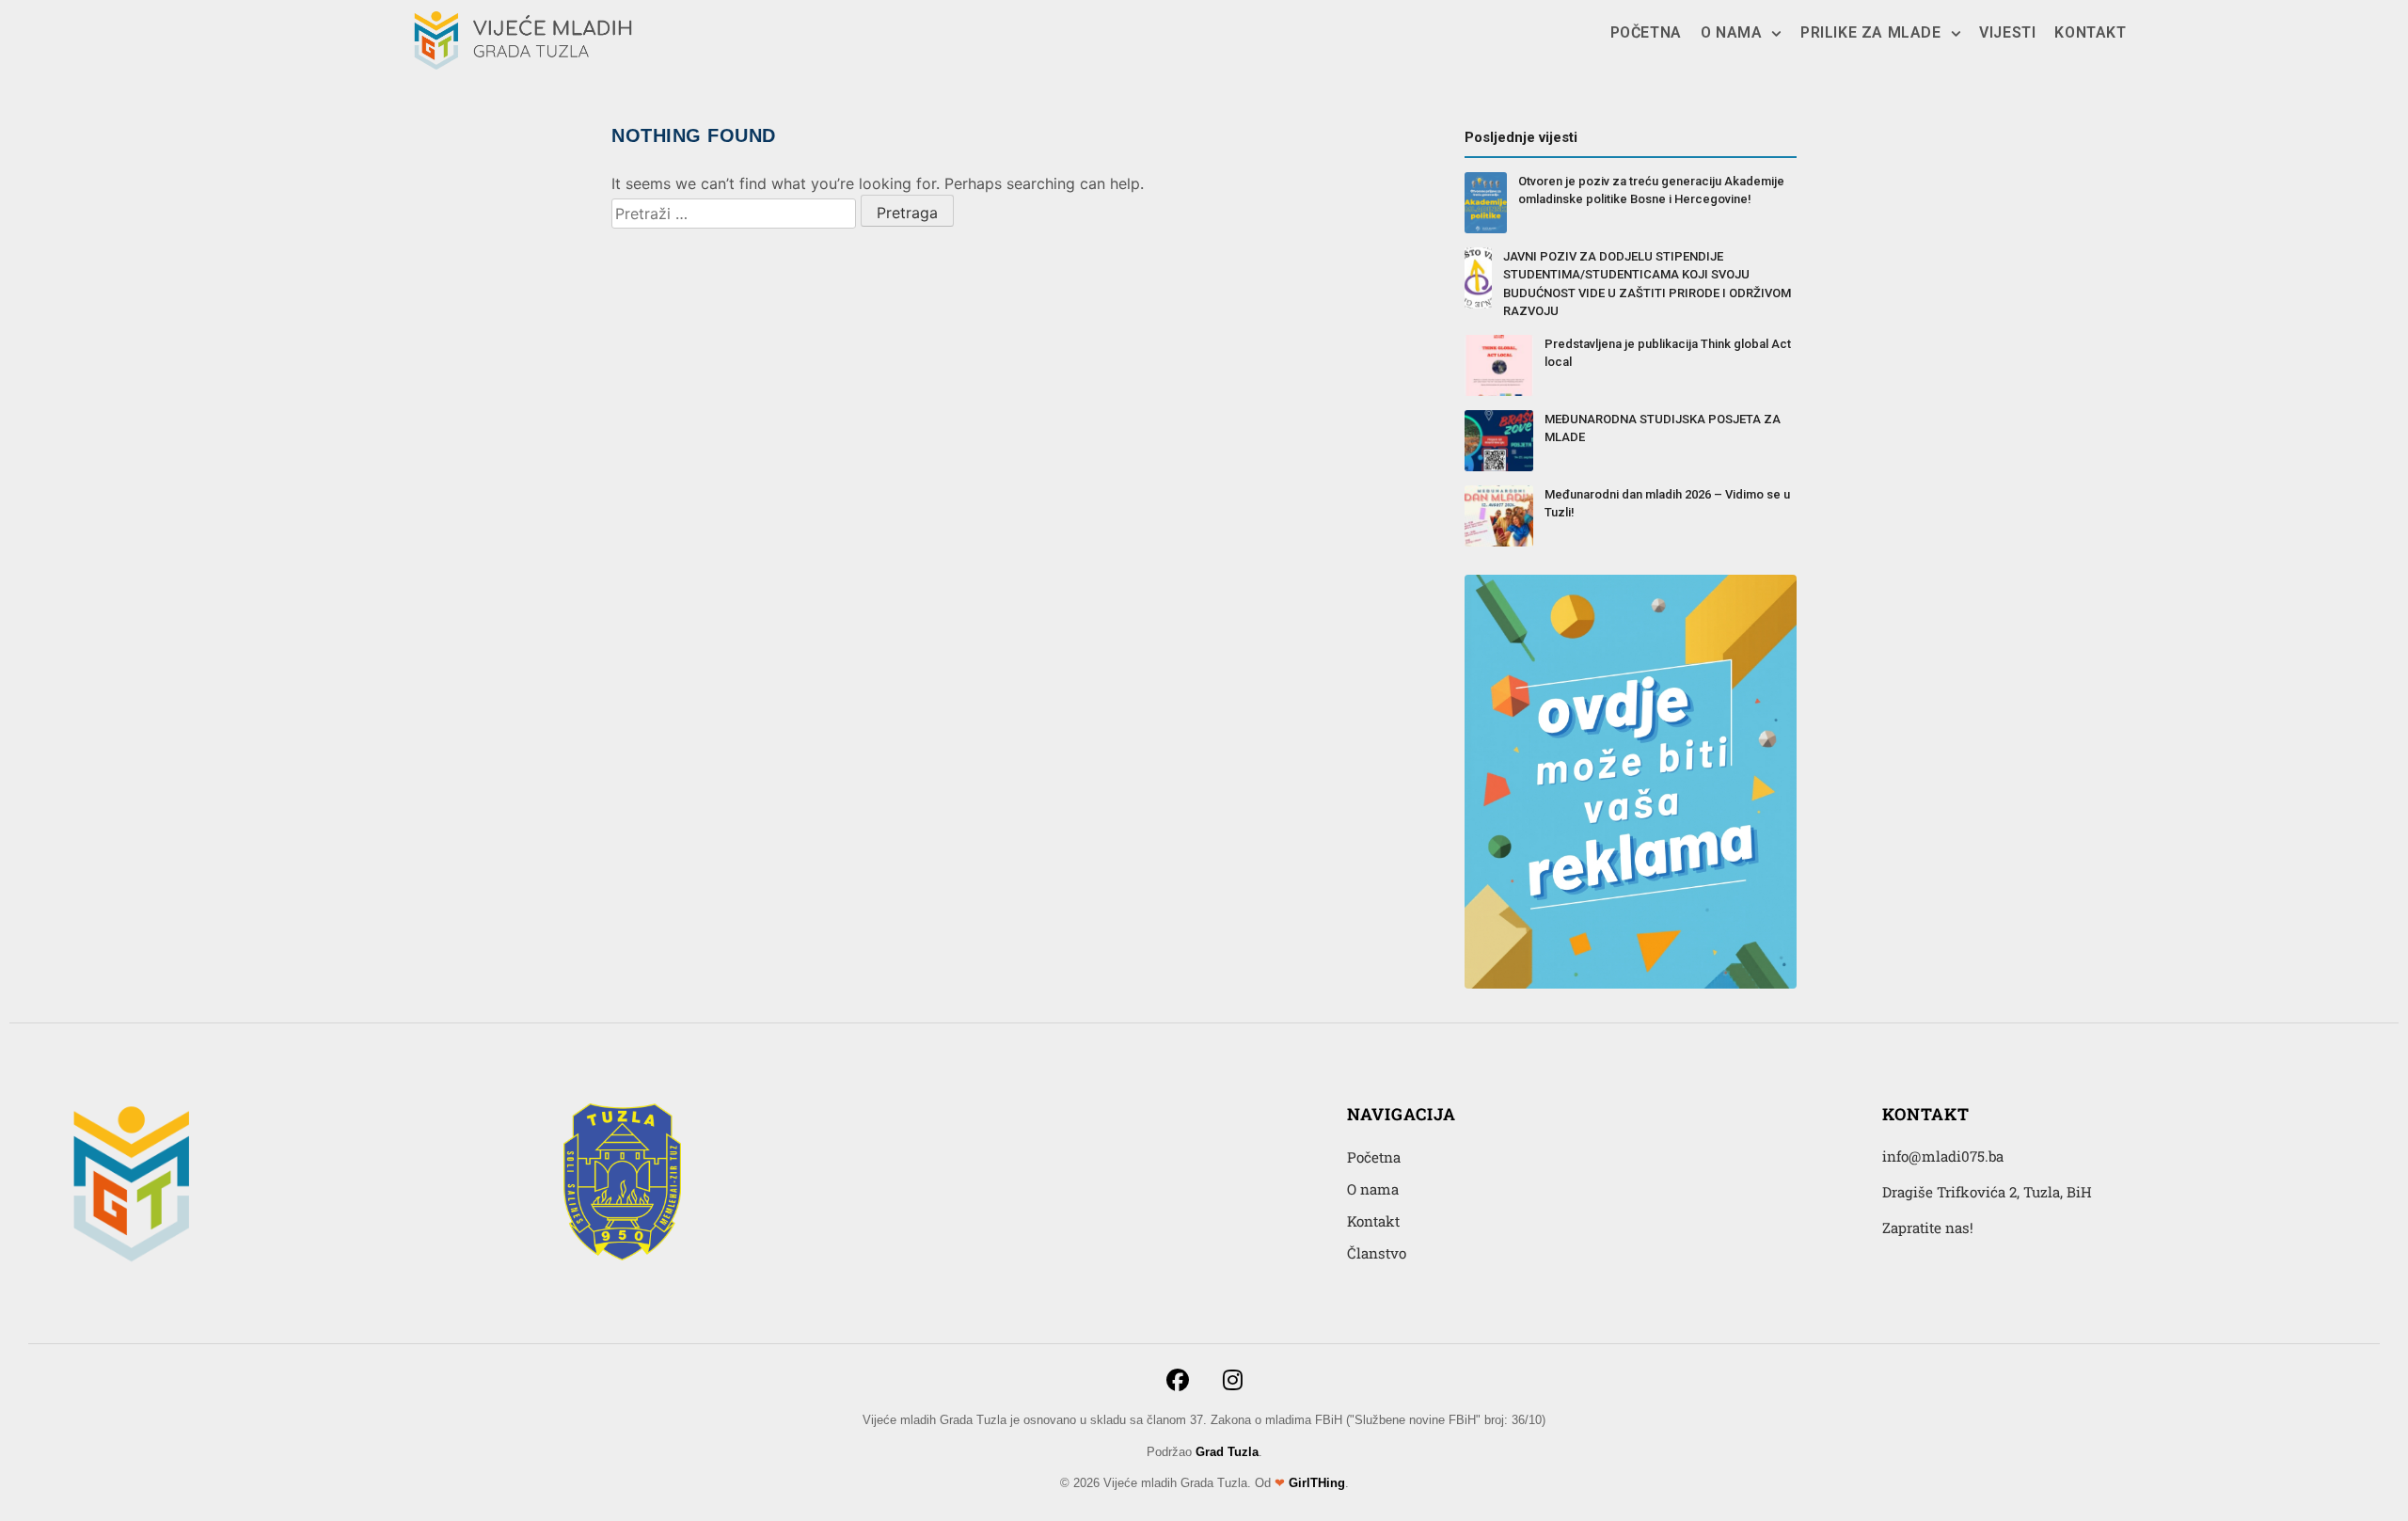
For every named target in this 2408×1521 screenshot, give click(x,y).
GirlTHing (1317, 1483)
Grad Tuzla (1227, 1452)
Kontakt (2090, 32)
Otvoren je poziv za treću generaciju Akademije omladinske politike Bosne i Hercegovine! (1651, 190)
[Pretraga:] (734, 214)
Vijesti (2007, 32)
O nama (1732, 32)
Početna (1646, 32)
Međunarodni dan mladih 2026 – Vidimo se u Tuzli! (1667, 504)
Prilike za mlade (1871, 32)
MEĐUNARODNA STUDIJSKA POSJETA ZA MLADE (1663, 428)
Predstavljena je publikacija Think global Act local (1668, 353)
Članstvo (1377, 1253)
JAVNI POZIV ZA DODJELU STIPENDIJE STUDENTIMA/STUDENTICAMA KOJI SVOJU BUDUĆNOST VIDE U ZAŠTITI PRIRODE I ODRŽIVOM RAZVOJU (1647, 284)
